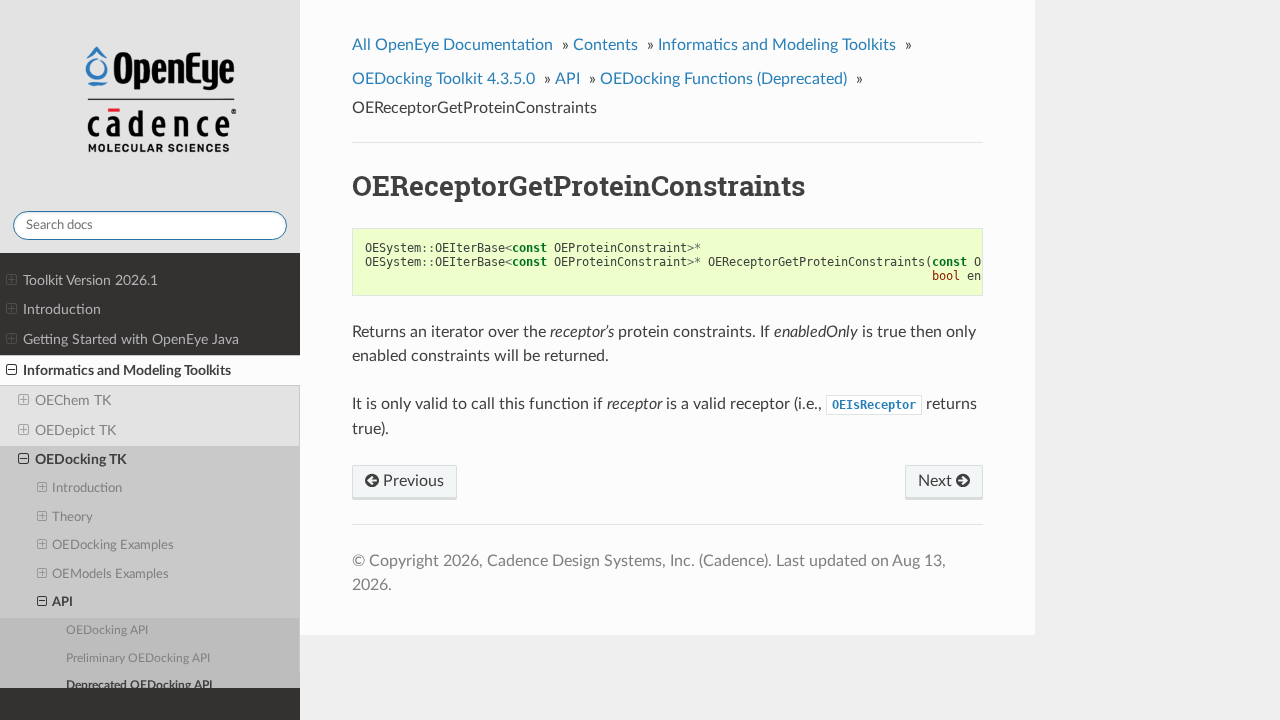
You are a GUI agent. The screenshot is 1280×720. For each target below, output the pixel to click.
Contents (605, 45)
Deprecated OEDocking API (139, 685)
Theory (72, 517)
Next (937, 481)
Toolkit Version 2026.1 (90, 280)
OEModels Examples (110, 574)
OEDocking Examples (113, 545)
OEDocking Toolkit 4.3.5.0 (443, 79)
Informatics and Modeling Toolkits (127, 370)
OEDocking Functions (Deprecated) (723, 79)
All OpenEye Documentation (452, 45)
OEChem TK (73, 400)
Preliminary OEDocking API (138, 658)
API (62, 602)
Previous (411, 481)
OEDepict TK (75, 430)
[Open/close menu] (11, 281)
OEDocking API (107, 630)
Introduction (62, 309)
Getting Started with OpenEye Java (131, 339)
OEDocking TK (81, 459)
